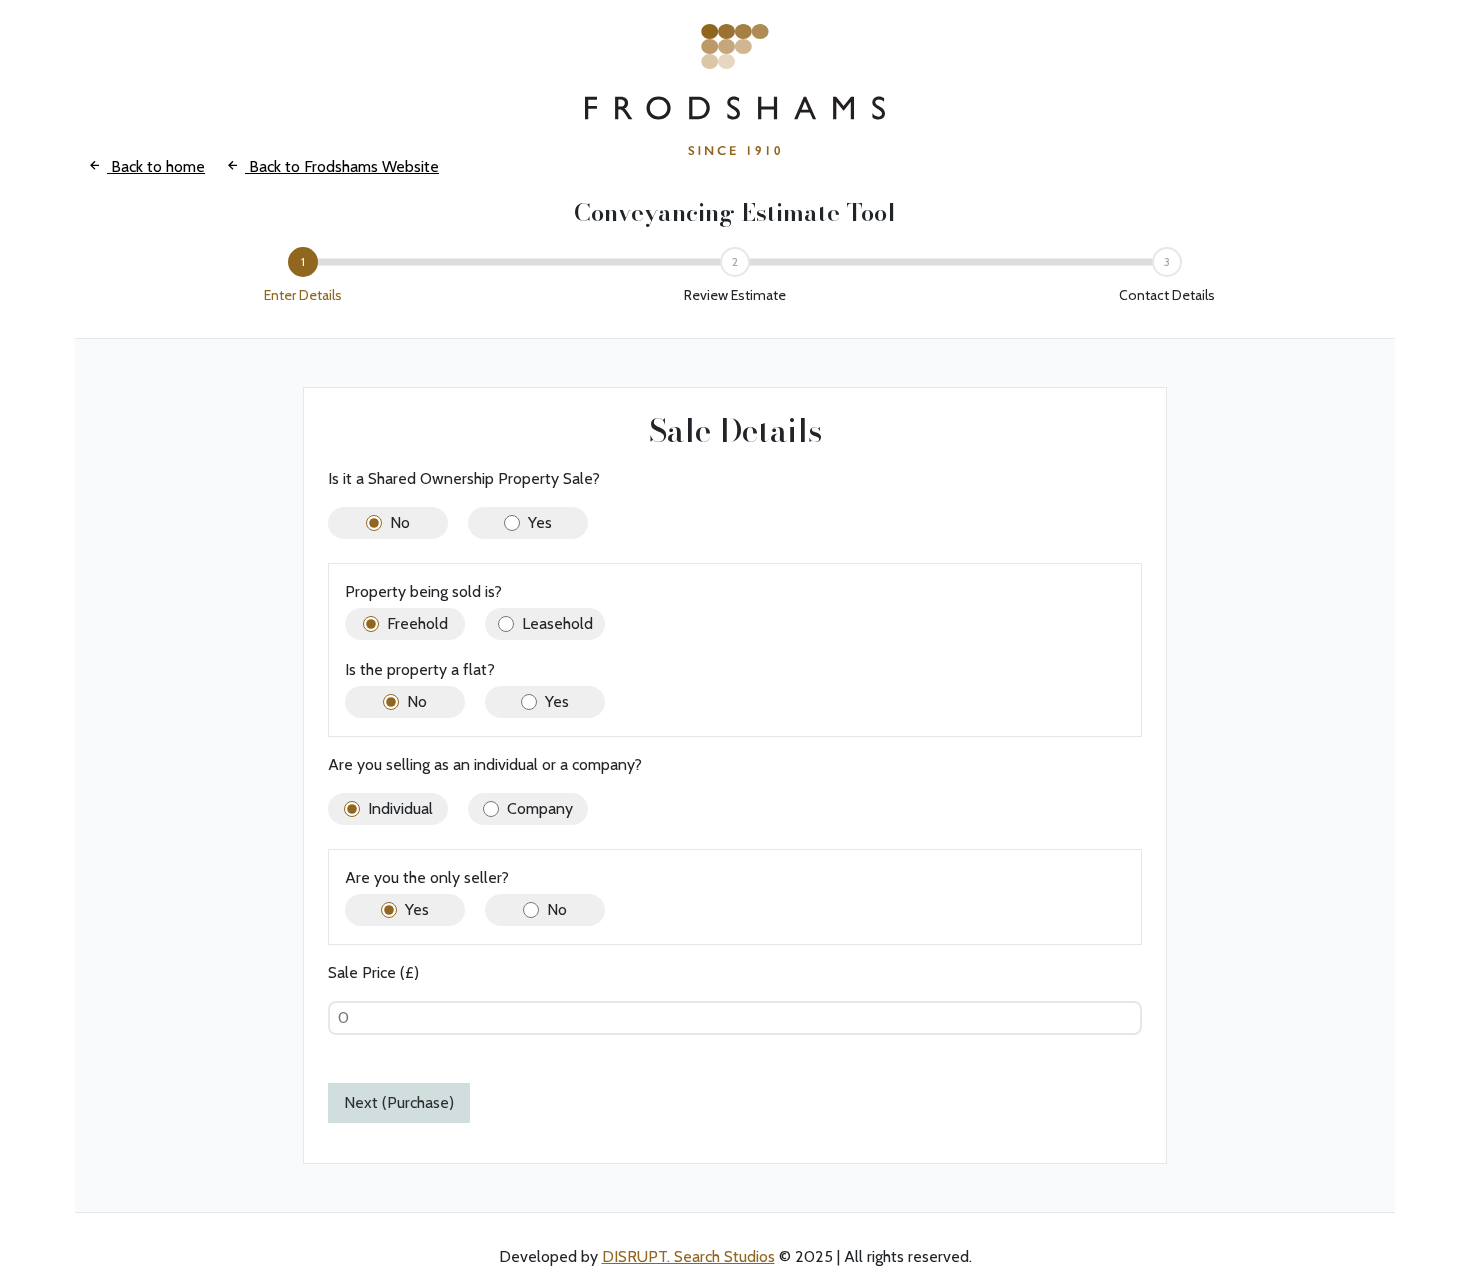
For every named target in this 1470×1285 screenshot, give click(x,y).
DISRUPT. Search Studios (688, 1256)
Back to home (156, 166)
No (400, 522)
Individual (400, 808)
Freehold (417, 623)
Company (540, 808)
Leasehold (557, 623)
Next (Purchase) (399, 1102)
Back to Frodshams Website (342, 166)
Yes (540, 522)
